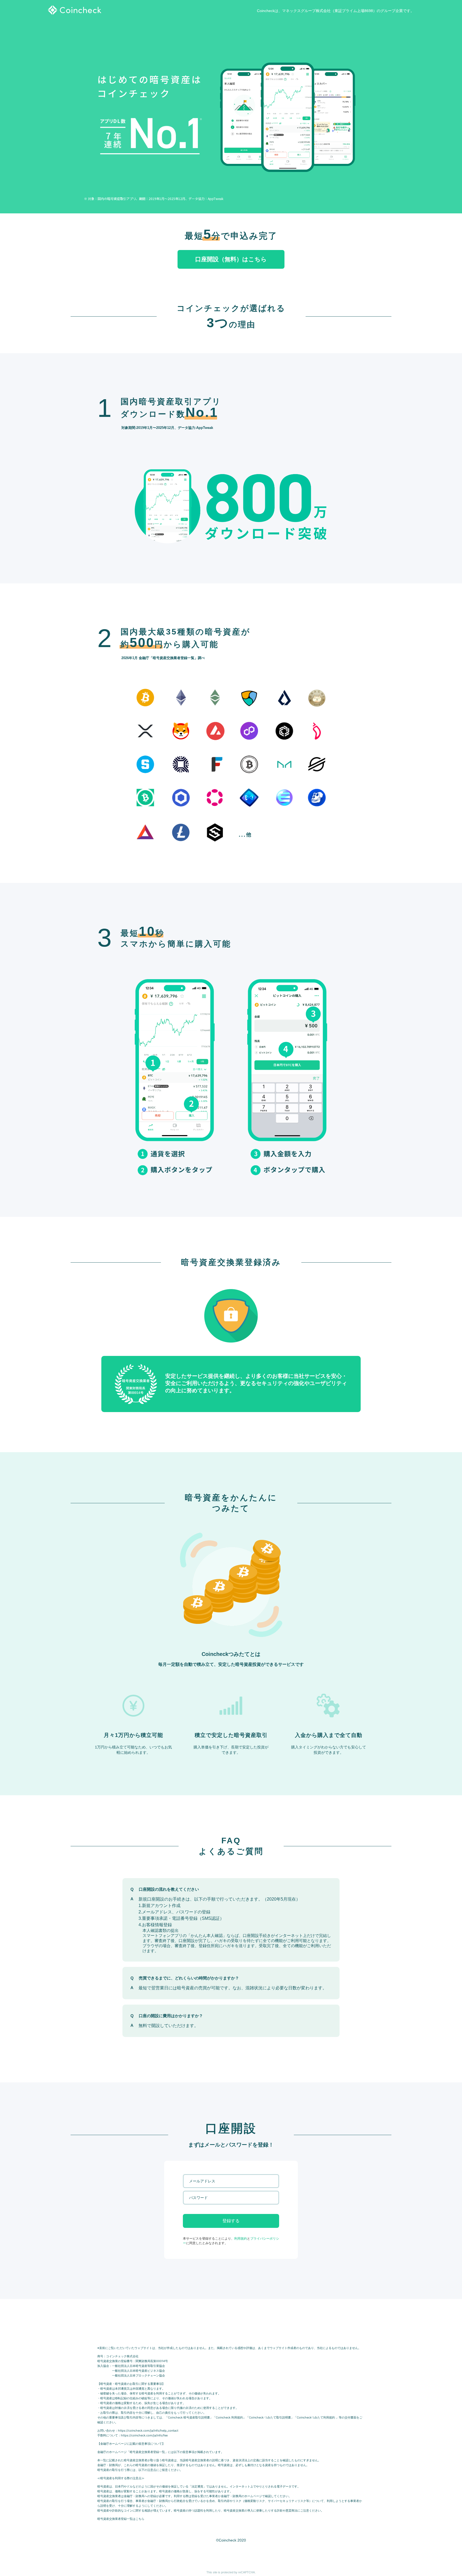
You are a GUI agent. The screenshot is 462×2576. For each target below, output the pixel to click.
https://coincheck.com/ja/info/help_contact (148, 2431)
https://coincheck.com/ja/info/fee (144, 2435)
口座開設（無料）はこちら (231, 259)
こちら (140, 2519)
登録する (231, 2221)
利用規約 (241, 2239)
